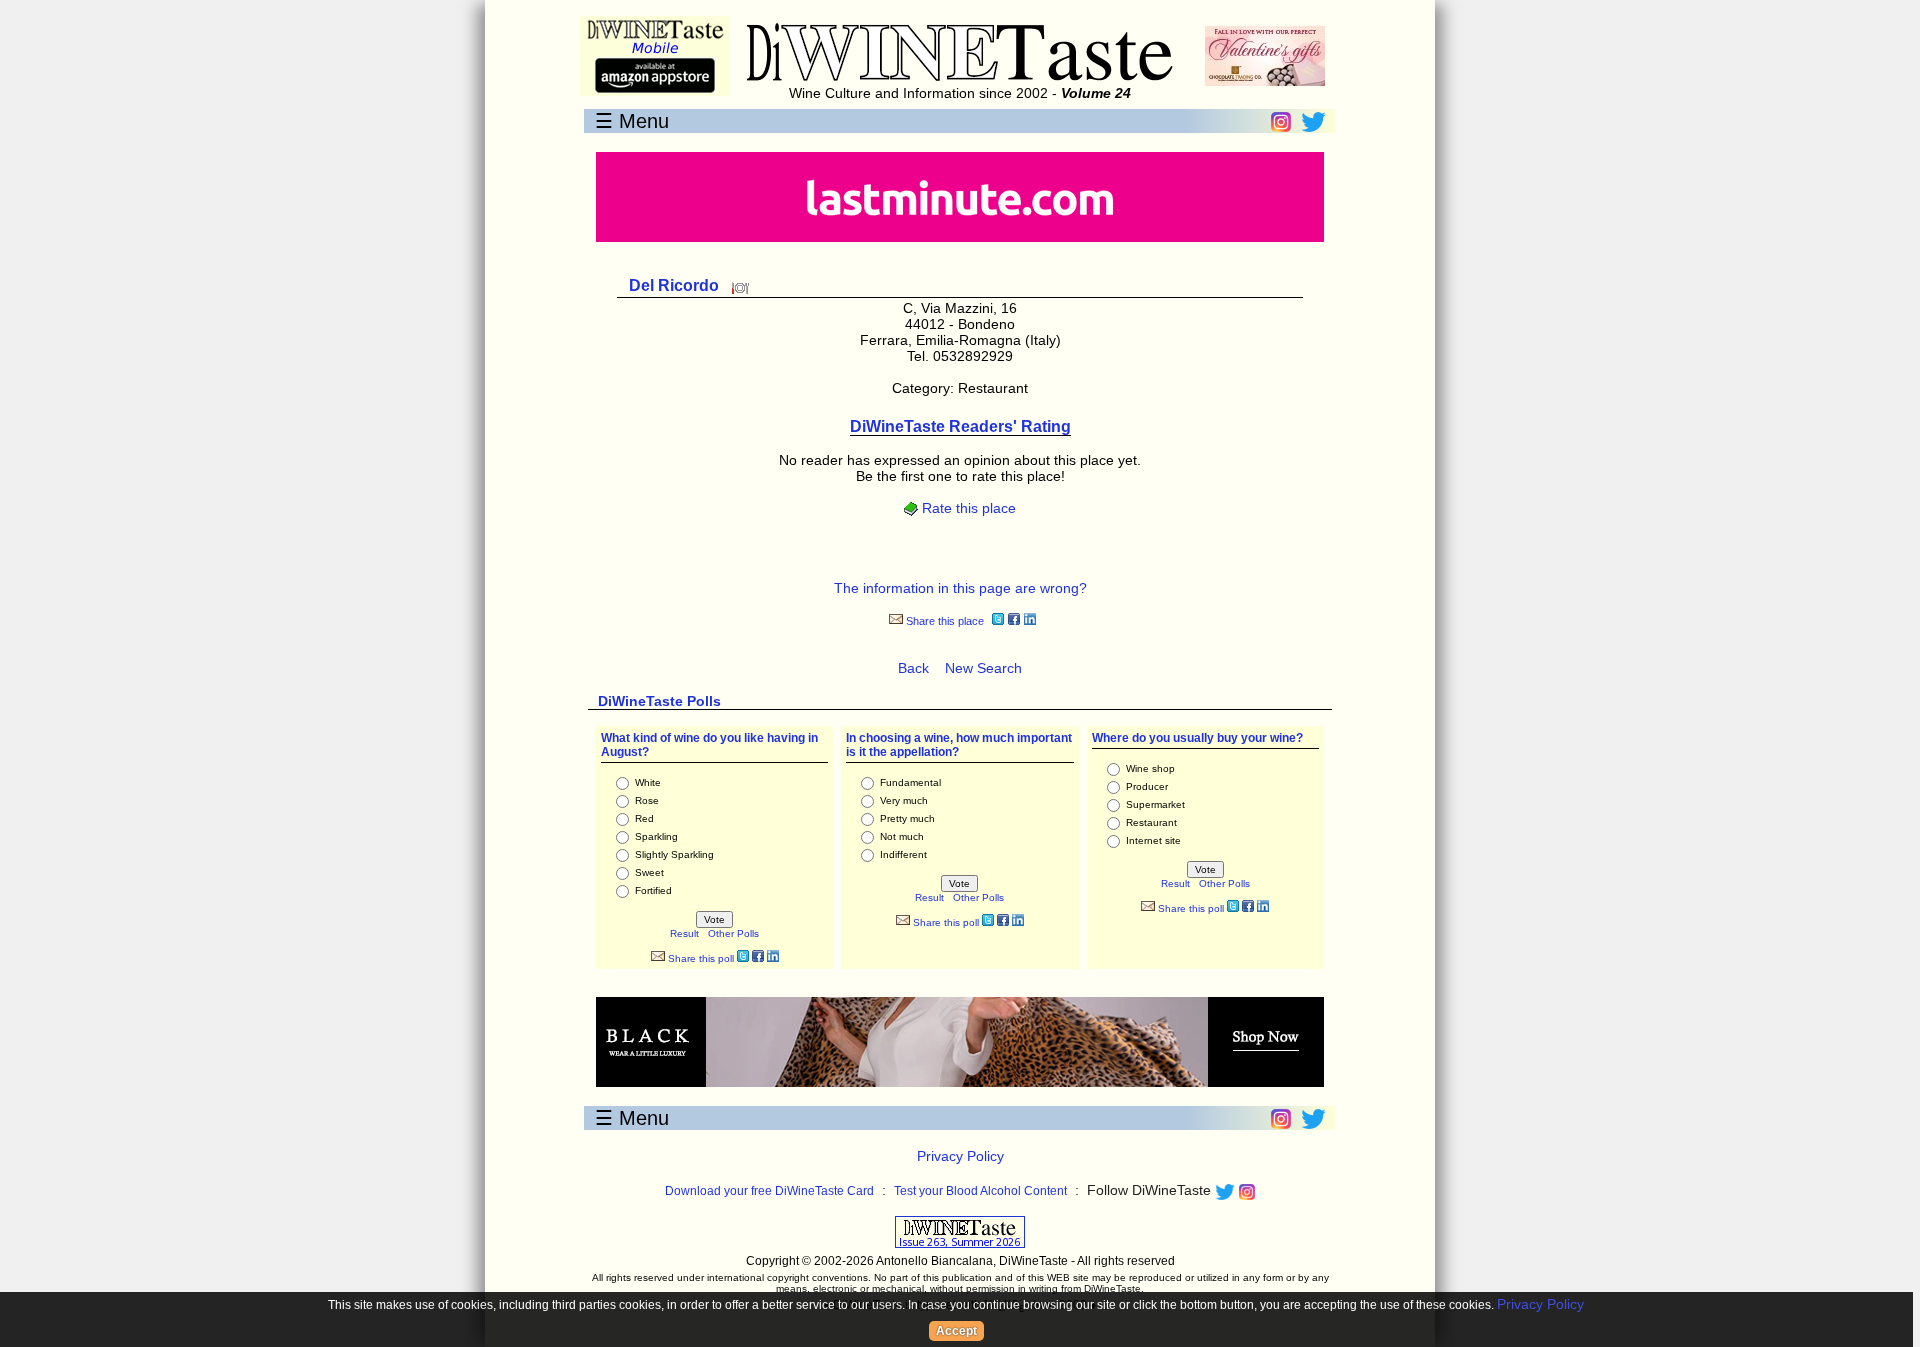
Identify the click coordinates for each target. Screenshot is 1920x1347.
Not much (902, 836)
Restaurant (1151, 822)
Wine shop (1150, 768)
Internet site (1153, 840)
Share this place (943, 621)
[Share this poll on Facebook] (758, 958)
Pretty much (907, 818)
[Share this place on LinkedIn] (1030, 621)
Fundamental (910, 782)
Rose (647, 800)
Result (684, 933)
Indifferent (903, 854)
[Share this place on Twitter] (998, 621)
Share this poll (699, 958)
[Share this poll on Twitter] (743, 958)
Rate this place (967, 508)
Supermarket (1155, 804)
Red (644, 818)
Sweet (649, 872)
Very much (904, 800)
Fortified (653, 890)
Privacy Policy (960, 1156)
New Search (983, 668)
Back (913, 668)
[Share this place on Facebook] (1014, 621)
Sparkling (656, 836)
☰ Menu (632, 121)
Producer (1147, 786)
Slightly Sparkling (674, 854)
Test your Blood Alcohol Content (980, 1191)
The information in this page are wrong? (960, 588)
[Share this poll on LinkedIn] (773, 958)
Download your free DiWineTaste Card (769, 1191)
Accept (956, 1331)
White (648, 782)
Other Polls (733, 933)
